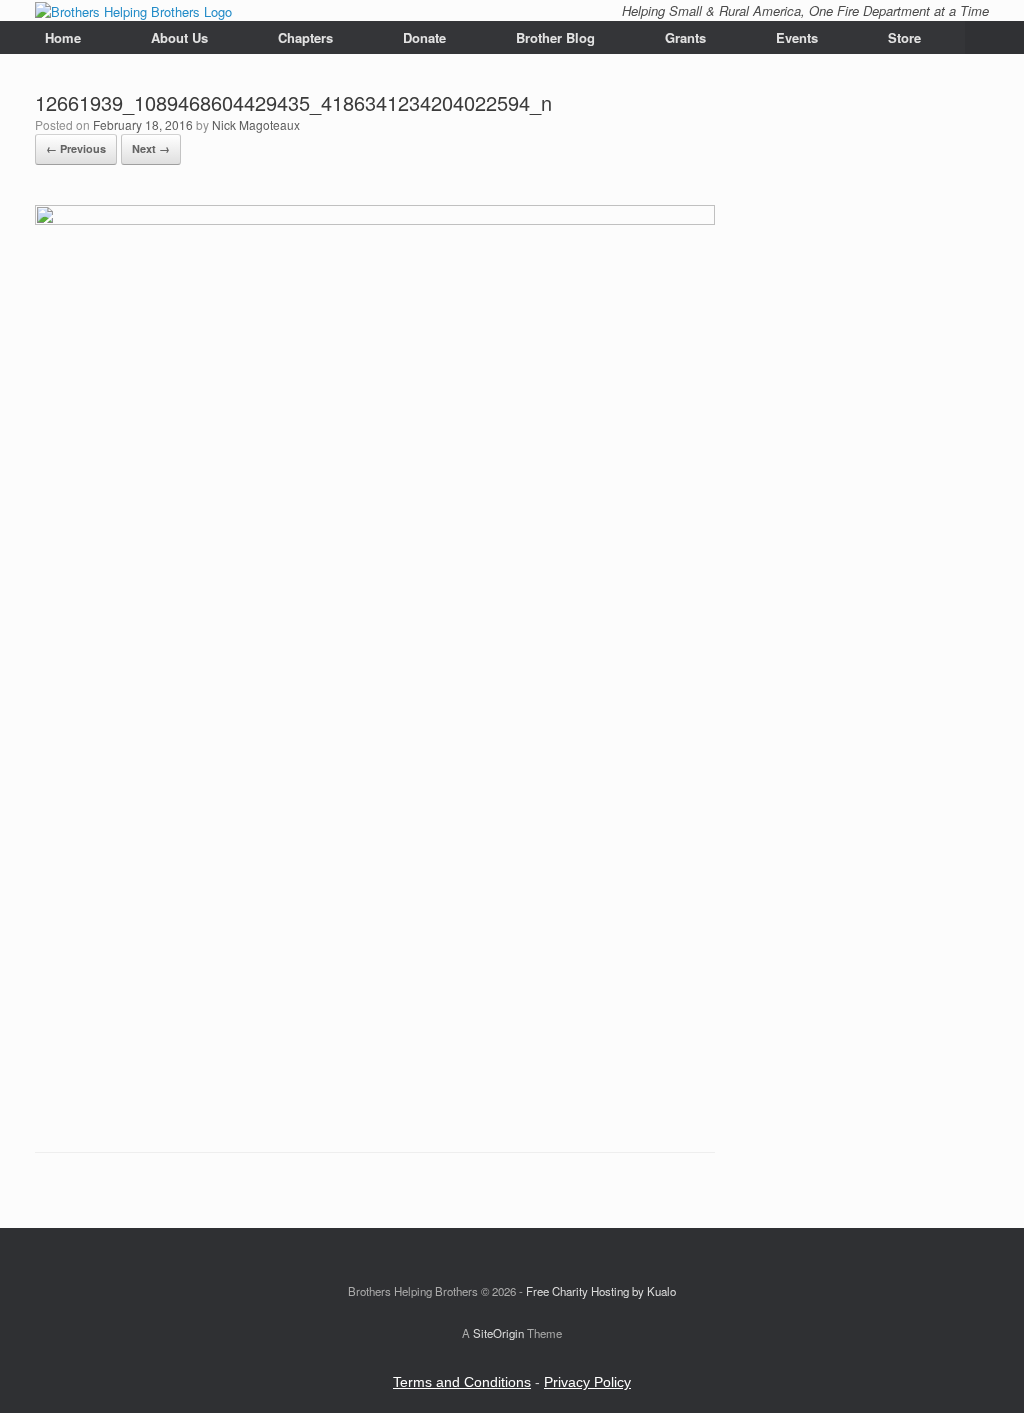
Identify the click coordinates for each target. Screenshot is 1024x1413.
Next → (151, 148)
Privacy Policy (587, 1382)
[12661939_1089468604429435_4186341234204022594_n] (375, 219)
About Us (179, 37)
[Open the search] (994, 37)
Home (63, 37)
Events (797, 37)
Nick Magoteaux (256, 124)
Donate (424, 37)
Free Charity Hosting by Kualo (601, 1291)
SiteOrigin (498, 1333)
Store (904, 37)
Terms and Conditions (462, 1382)
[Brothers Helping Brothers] (133, 10)
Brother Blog (555, 37)
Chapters (305, 37)
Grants (685, 37)
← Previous (76, 148)
